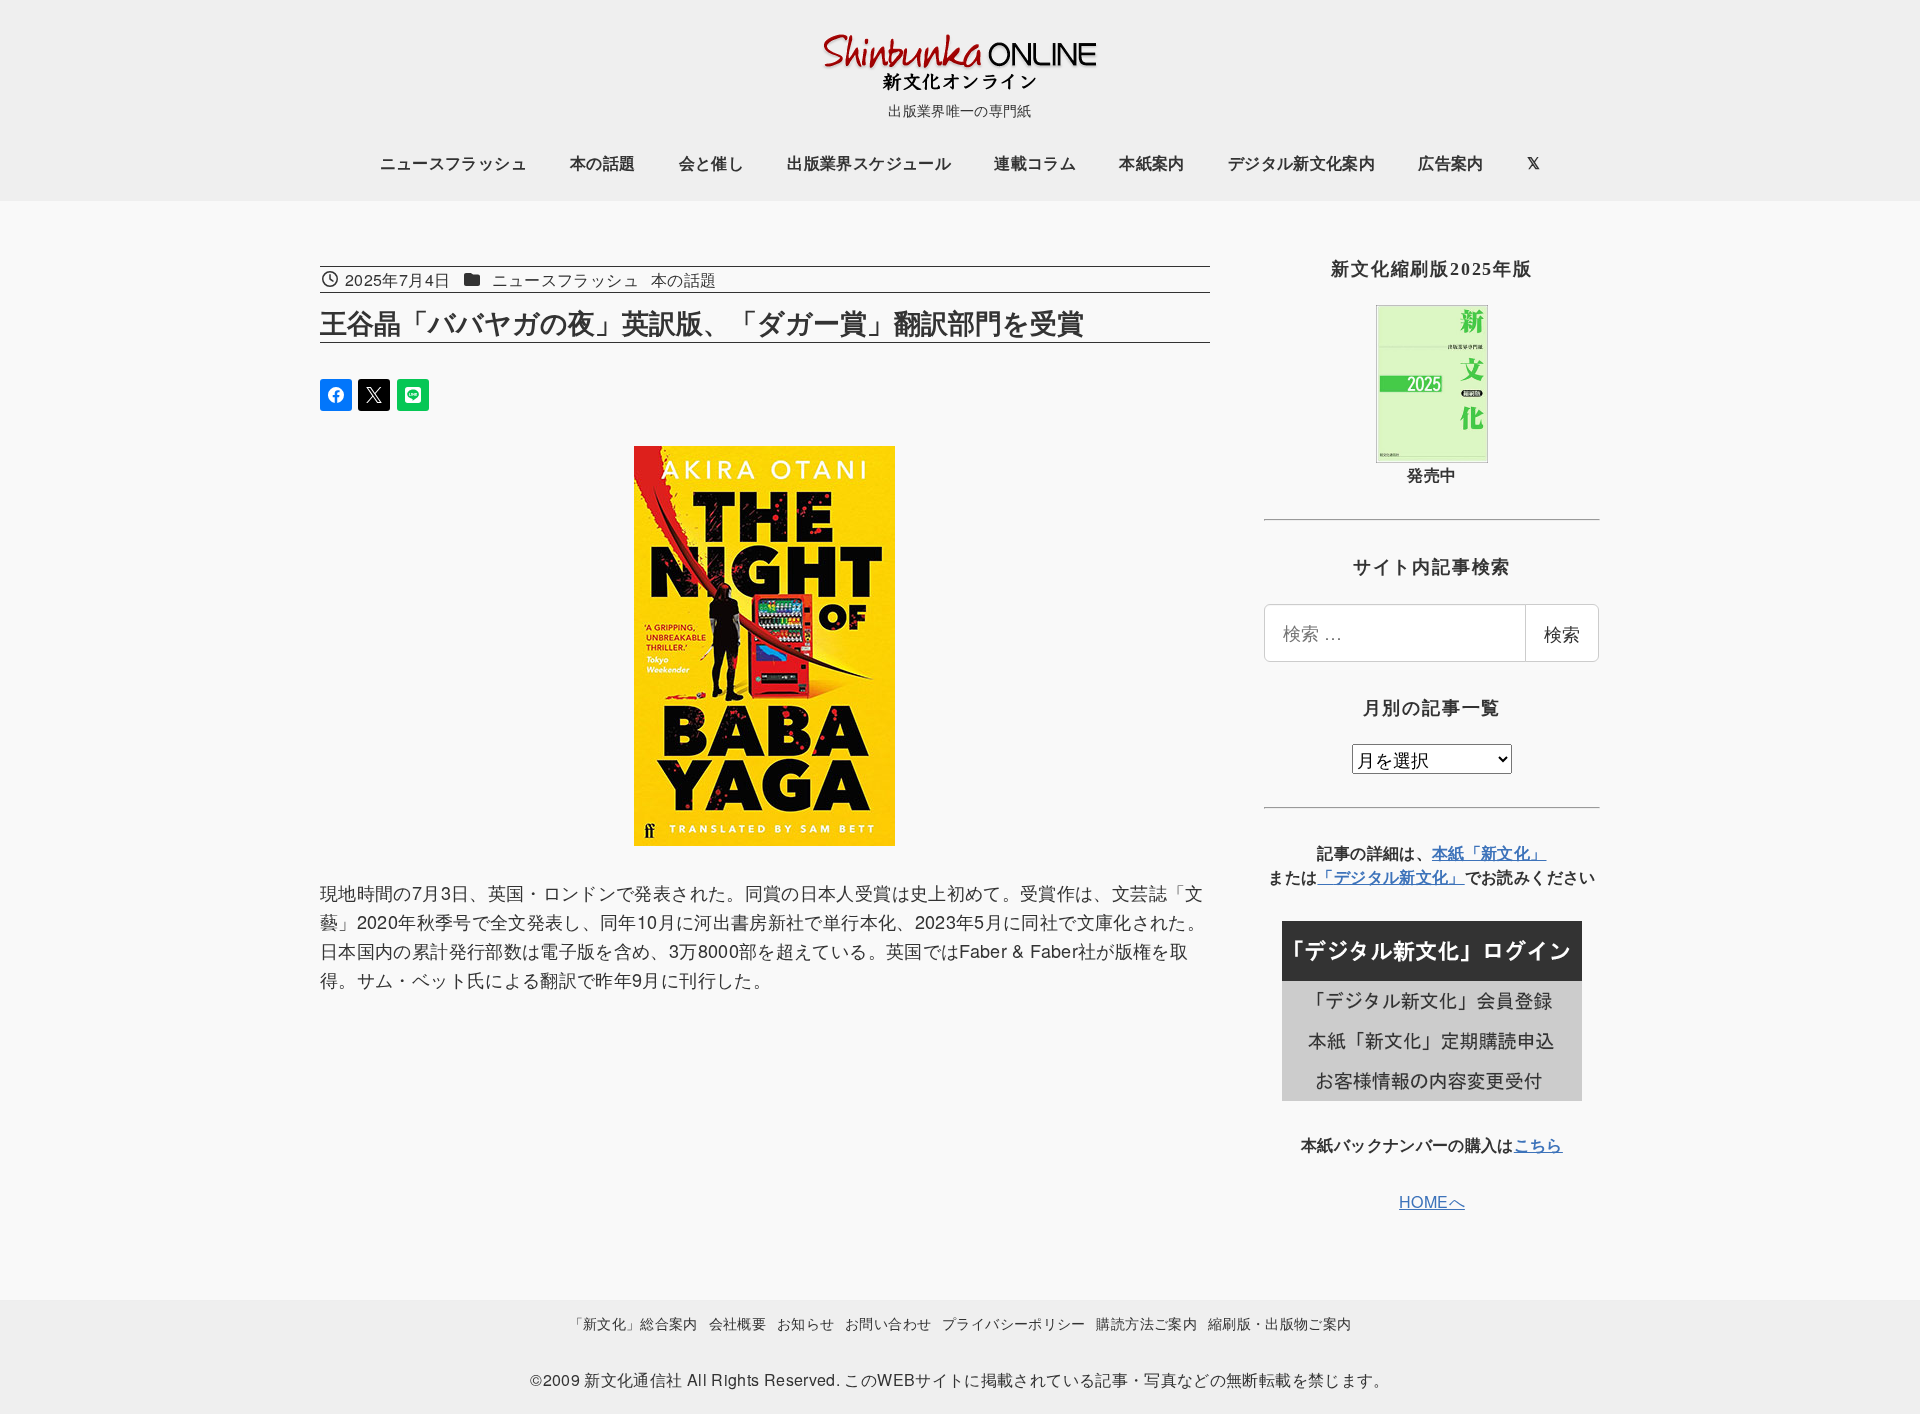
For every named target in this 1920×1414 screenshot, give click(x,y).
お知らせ (805, 1322)
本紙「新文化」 (1489, 852)
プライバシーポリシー (1014, 1322)
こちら (1538, 1144)
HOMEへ (1432, 1201)
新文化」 (1431, 876)
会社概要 (737, 1322)
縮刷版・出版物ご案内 (1280, 1322)
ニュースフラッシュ (565, 279)
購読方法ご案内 (1146, 1322)
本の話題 (683, 279)
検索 (1562, 633)
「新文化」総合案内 (633, 1322)
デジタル (1366, 876)
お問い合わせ (888, 1322)
